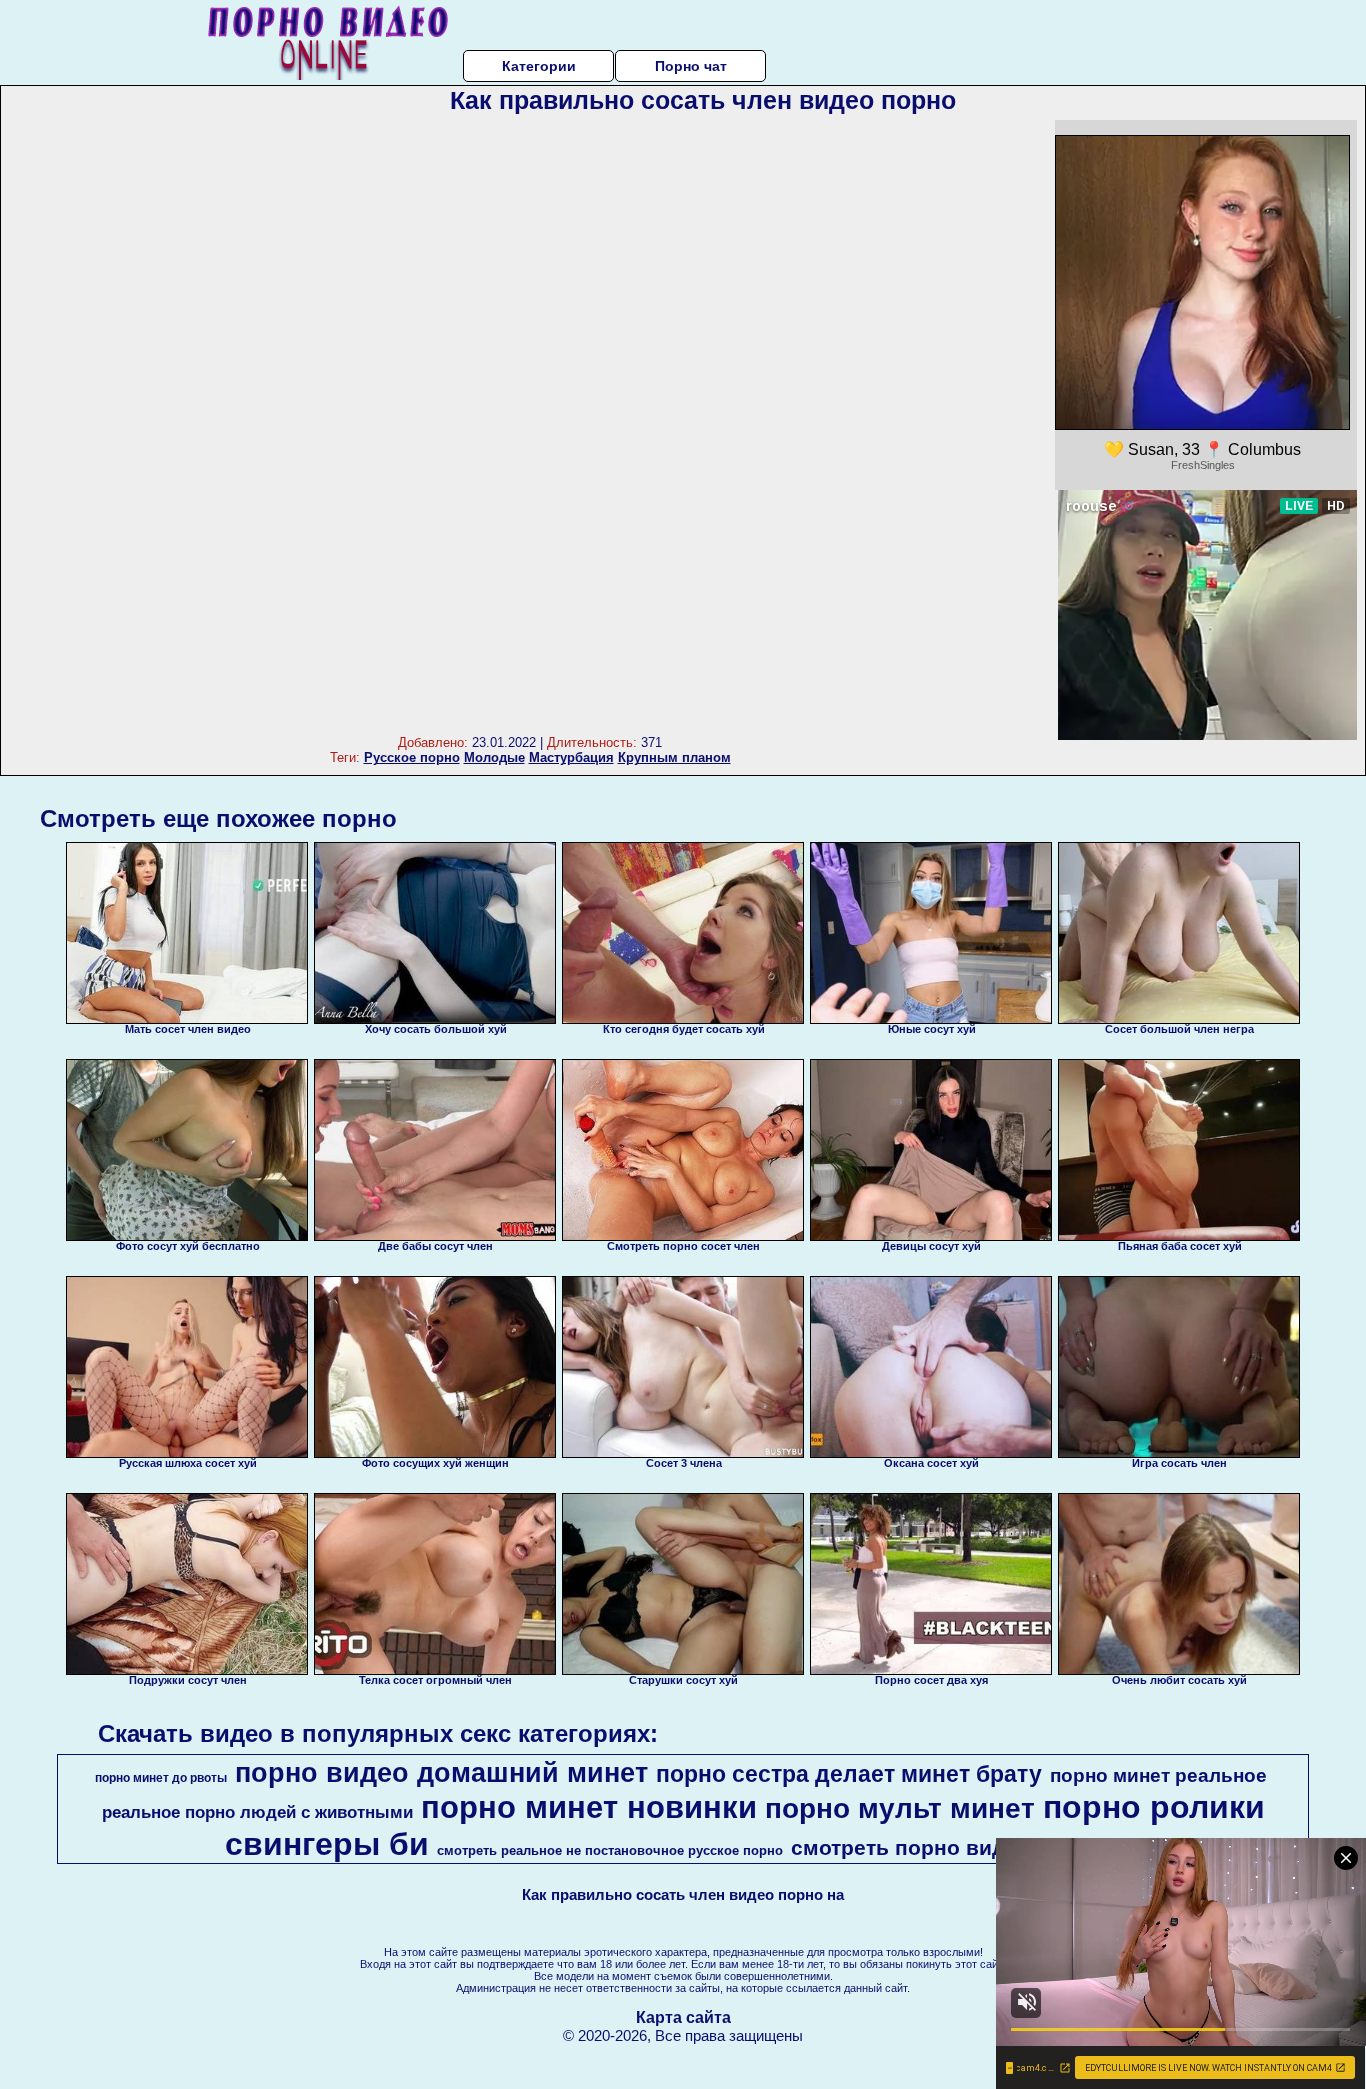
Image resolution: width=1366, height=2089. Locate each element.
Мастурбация (571, 757)
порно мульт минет (900, 1808)
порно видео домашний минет (441, 1773)
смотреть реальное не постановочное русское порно (610, 1850)
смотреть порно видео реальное (964, 1848)
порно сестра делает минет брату (849, 1774)
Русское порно (412, 757)
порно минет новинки (589, 1807)
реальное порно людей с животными (257, 1812)
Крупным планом (674, 757)
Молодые (494, 757)
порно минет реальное (1158, 1775)
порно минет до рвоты (161, 1778)
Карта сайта (683, 2017)
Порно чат (691, 66)
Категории (539, 66)
